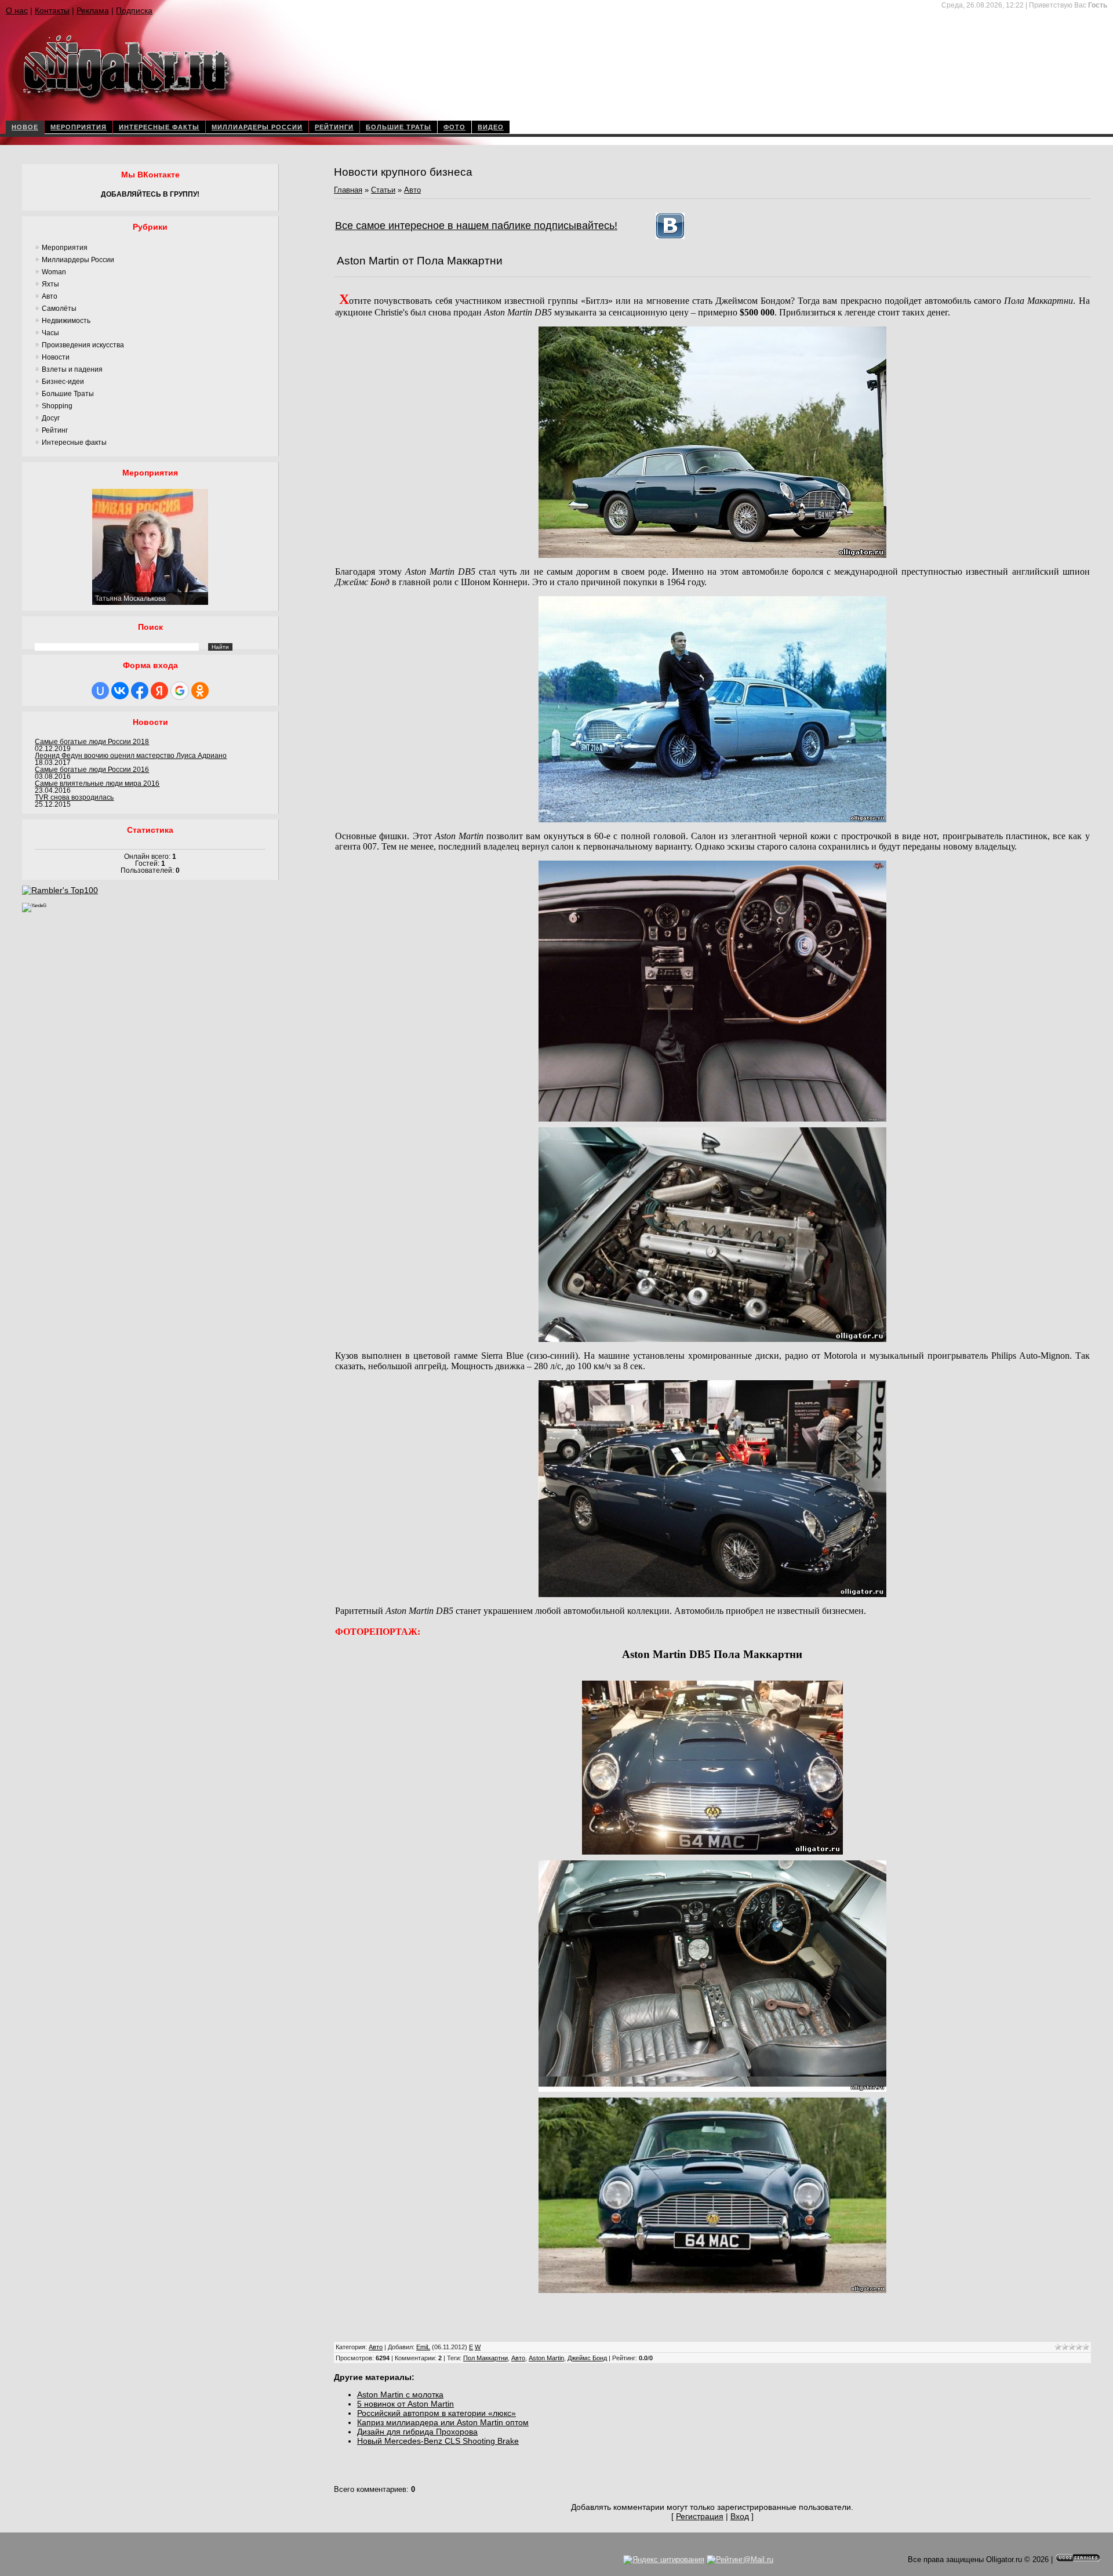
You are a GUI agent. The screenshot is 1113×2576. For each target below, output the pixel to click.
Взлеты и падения (72, 369)
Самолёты (59, 309)
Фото (454, 127)
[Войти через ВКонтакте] (120, 691)
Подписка (134, 10)
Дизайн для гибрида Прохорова (417, 2432)
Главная (348, 190)
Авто (50, 296)
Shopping (57, 406)
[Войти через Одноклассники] (200, 691)
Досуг (51, 418)
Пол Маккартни (485, 2358)
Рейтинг (55, 430)
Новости (56, 357)
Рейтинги (334, 127)
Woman (54, 272)
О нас (17, 10)
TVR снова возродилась (74, 797)
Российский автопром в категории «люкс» (437, 2413)
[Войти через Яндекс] (159, 691)
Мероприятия (79, 127)
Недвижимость (66, 321)
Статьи (383, 190)
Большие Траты (68, 394)
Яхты (50, 284)
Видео (491, 127)
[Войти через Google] (180, 691)
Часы (50, 333)
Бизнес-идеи (63, 382)
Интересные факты (159, 127)
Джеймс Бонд (587, 2358)
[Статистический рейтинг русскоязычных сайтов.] (34, 906)
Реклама (93, 10)
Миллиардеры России (257, 127)
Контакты (52, 10)
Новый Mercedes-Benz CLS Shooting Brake (438, 2441)
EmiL (423, 2347)
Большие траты (399, 127)
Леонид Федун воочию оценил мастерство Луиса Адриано (131, 756)
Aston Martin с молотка (400, 2394)
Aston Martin (546, 2358)
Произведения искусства (83, 345)
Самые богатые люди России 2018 (92, 742)
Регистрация (700, 2516)
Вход (740, 2516)
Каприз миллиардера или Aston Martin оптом (443, 2422)
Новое (25, 127)
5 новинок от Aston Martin (405, 2404)
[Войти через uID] (100, 691)
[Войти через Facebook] (140, 691)
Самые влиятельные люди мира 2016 (97, 783)
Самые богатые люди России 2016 (92, 770)
